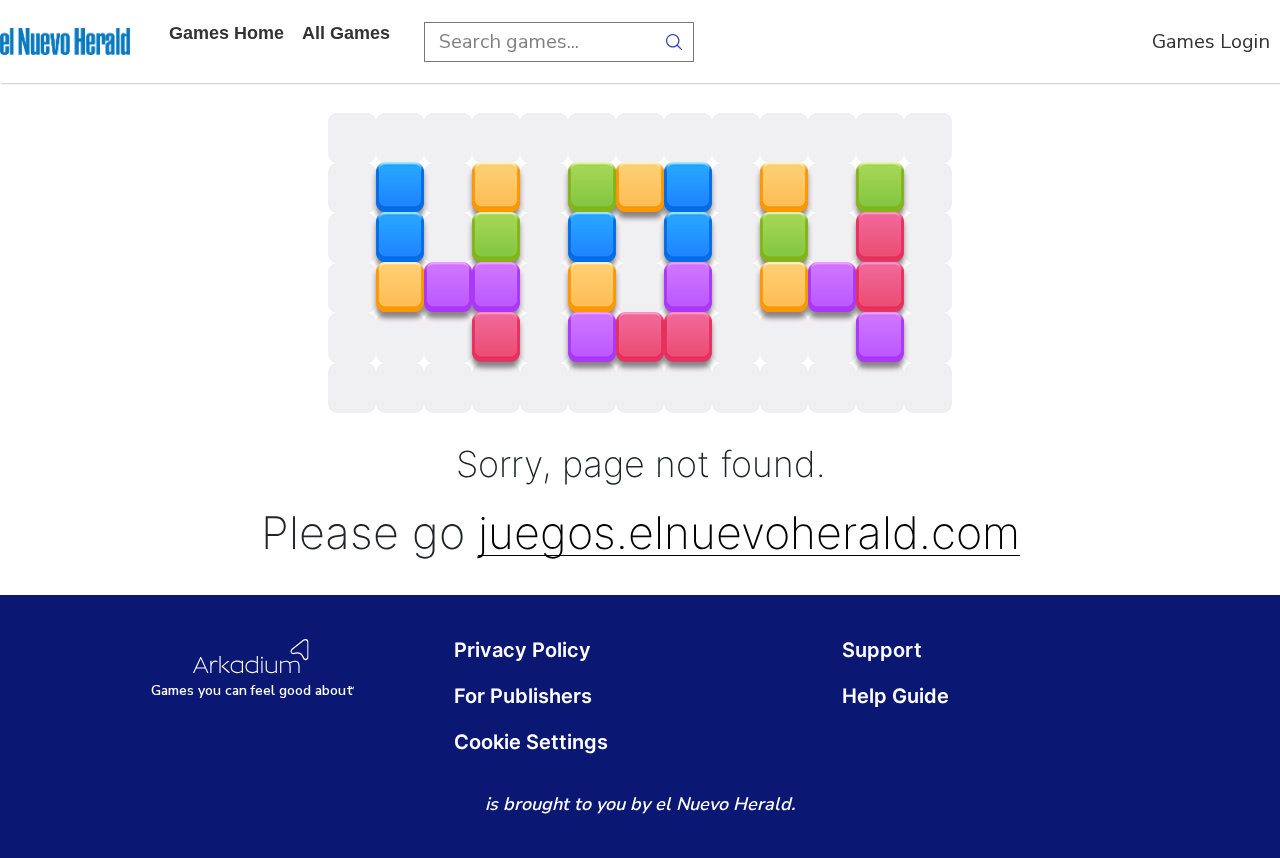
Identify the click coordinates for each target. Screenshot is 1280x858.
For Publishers (523, 696)
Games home (226, 33)
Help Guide (895, 696)
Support (882, 650)
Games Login (1211, 41)
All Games (346, 33)
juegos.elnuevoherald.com (749, 533)
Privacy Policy (522, 650)
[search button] (674, 42)
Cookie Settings (531, 742)
